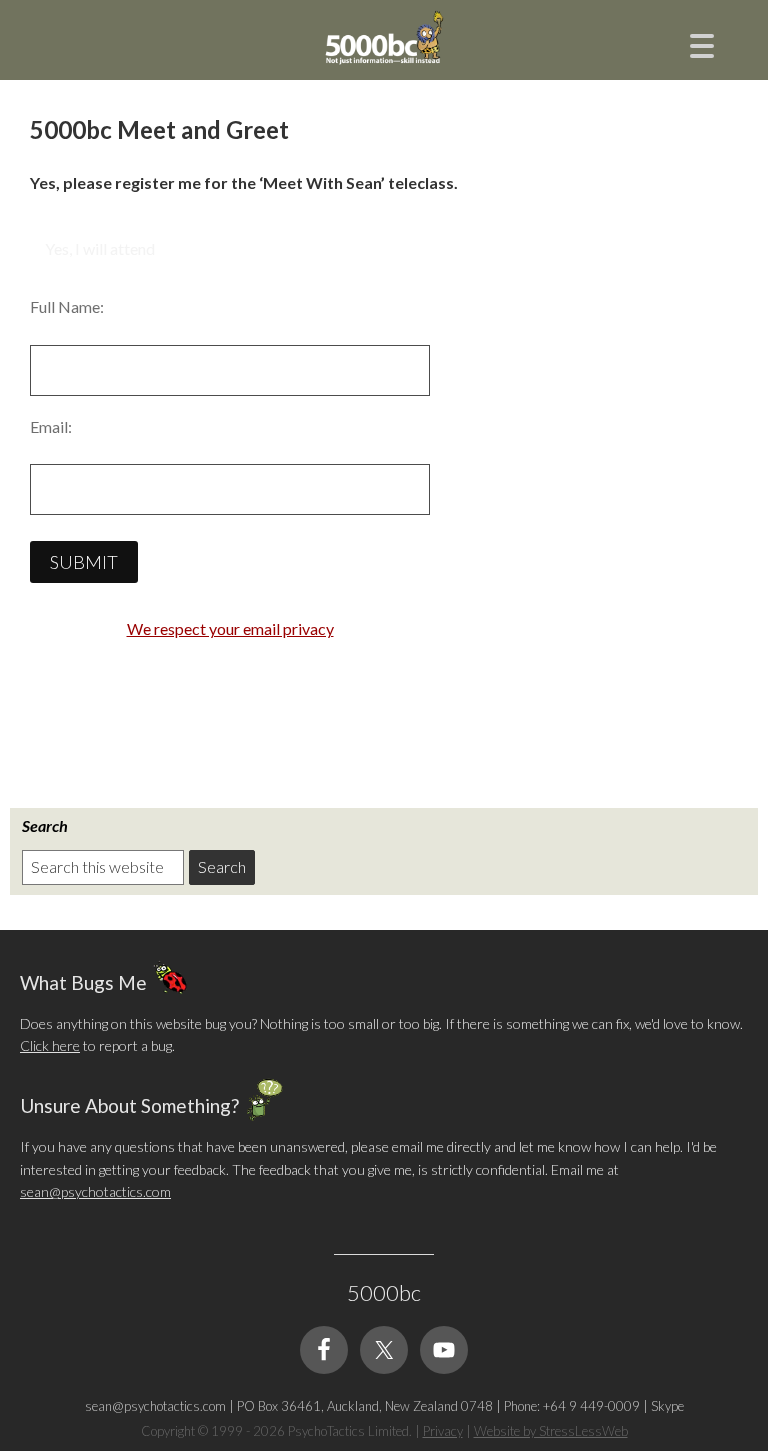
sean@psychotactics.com (95, 1191)
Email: (51, 426)
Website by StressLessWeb (551, 1431)
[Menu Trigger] (702, 43)
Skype (667, 1406)
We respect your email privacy (230, 628)
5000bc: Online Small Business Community (384, 55)
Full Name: (67, 306)
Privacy (443, 1431)
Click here (50, 1045)
